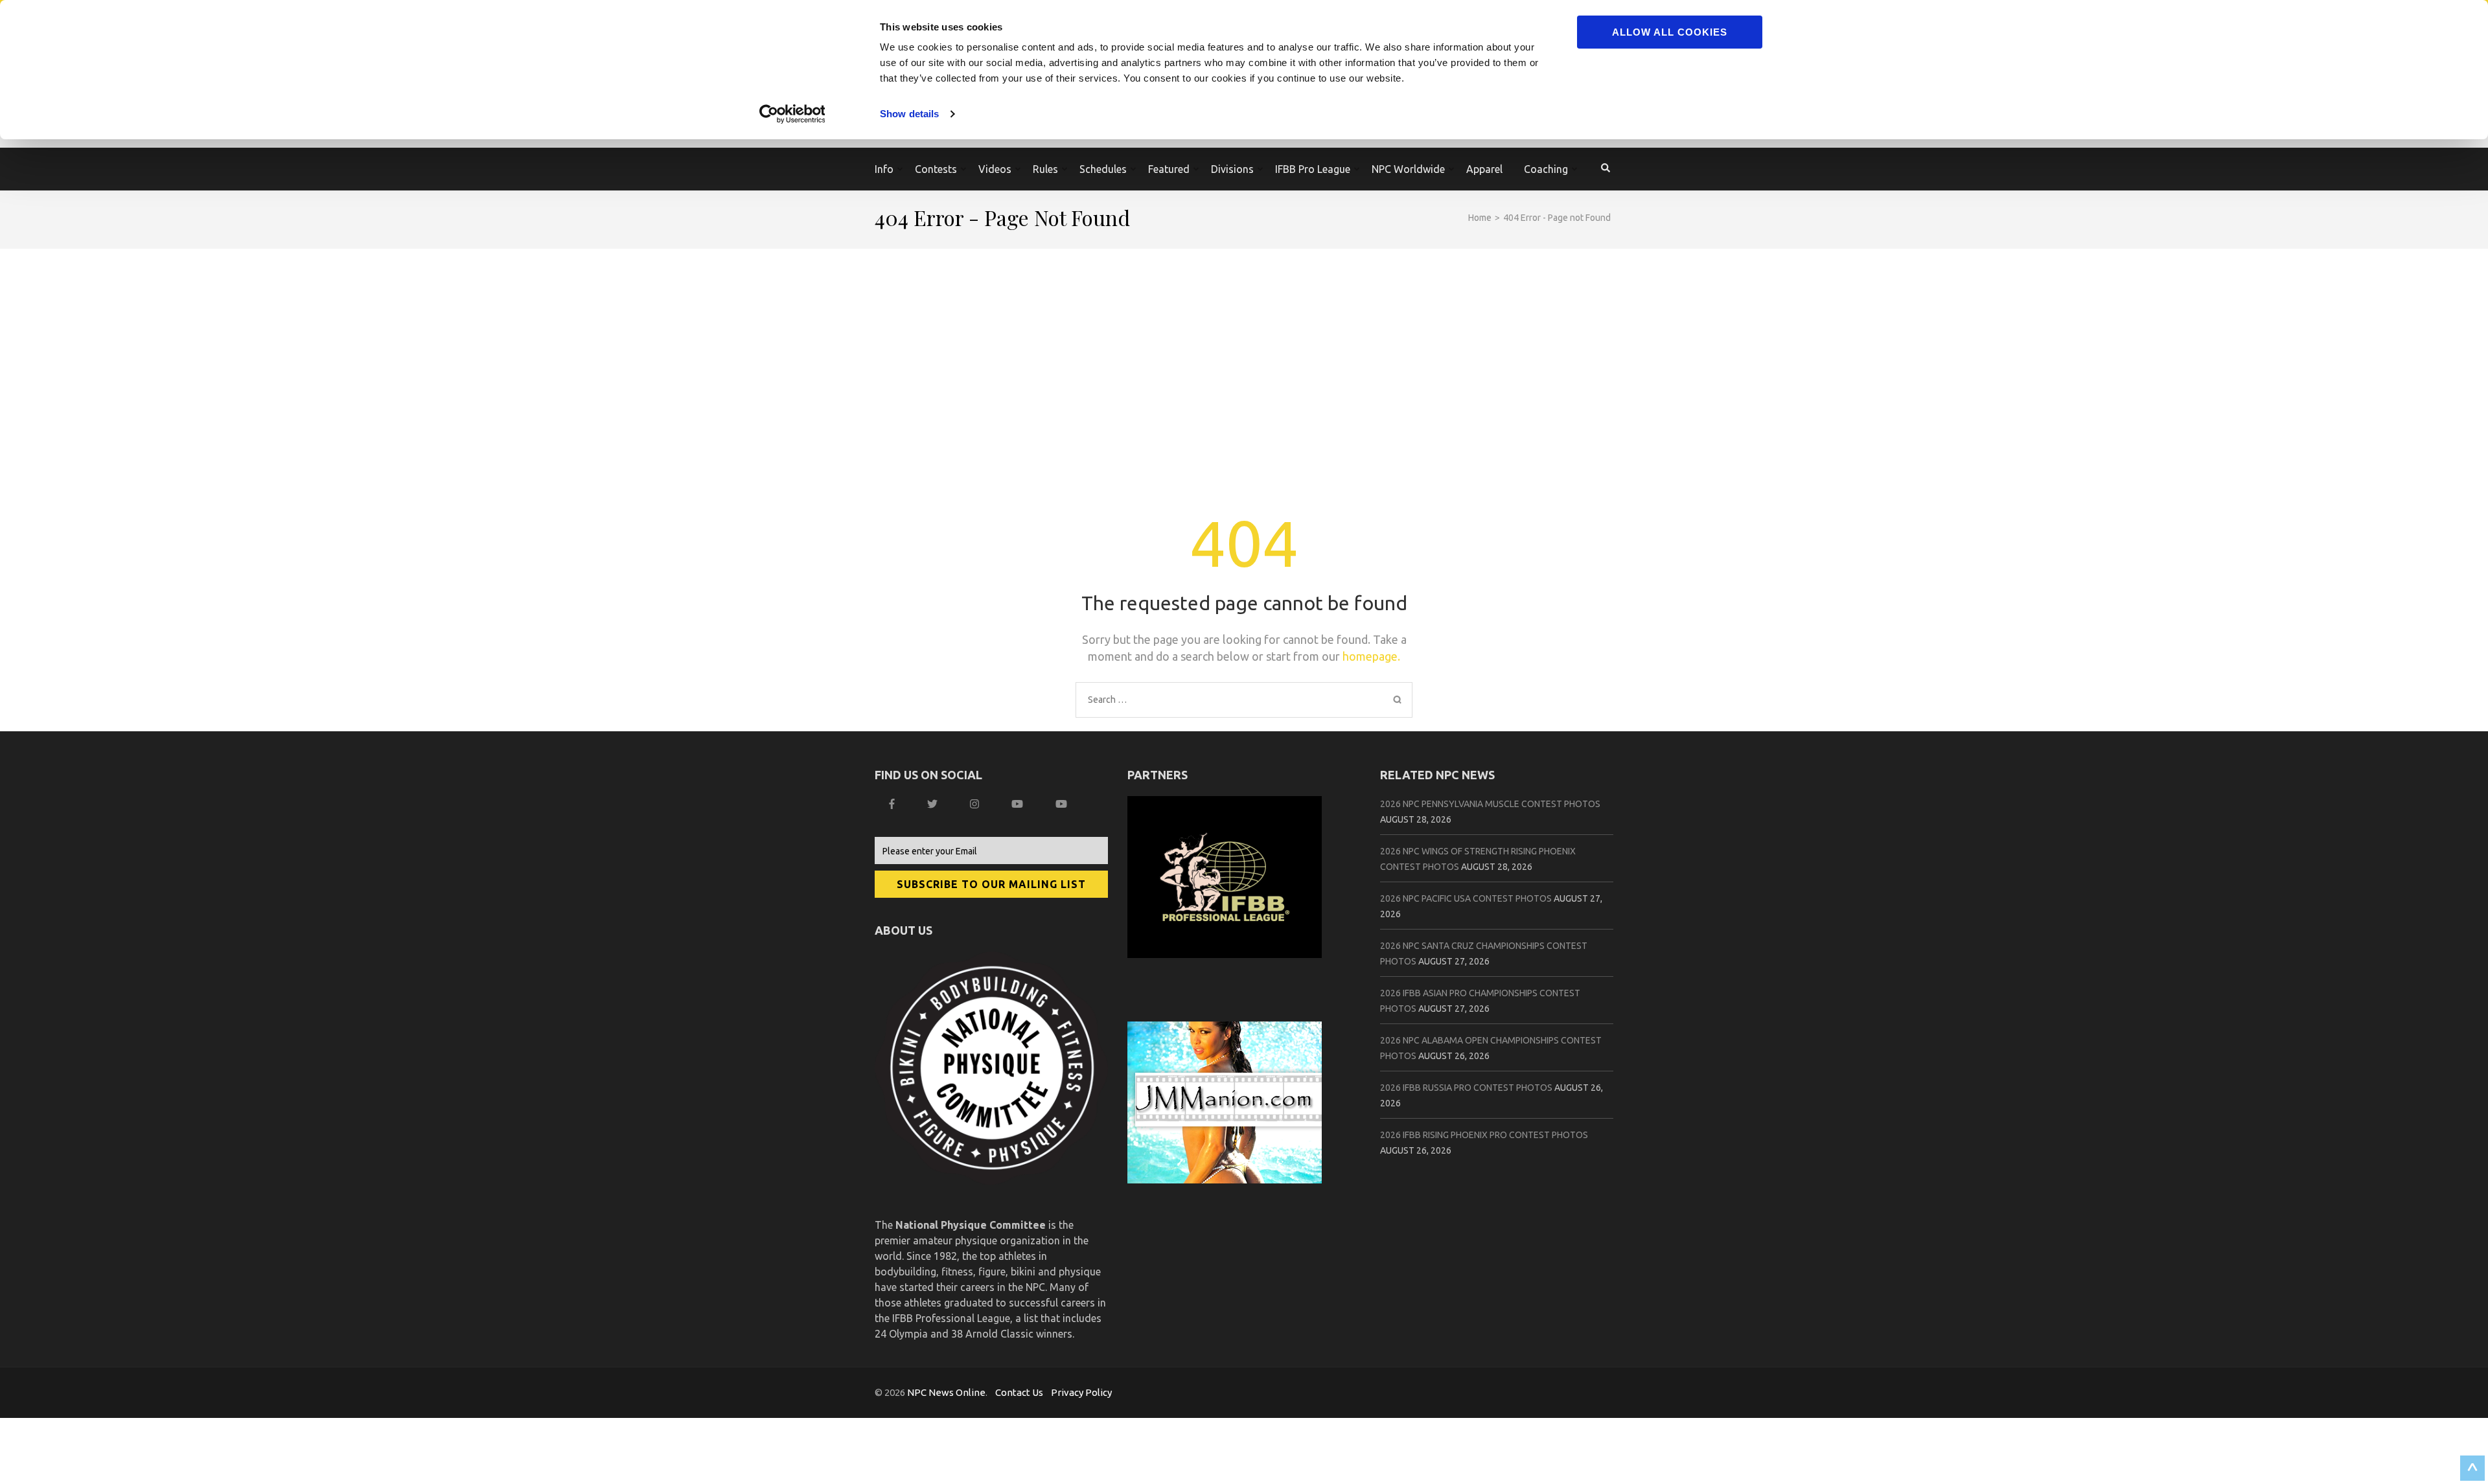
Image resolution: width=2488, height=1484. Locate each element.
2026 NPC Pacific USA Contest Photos (1466, 898)
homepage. (1371, 656)
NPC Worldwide (1408, 169)
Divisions (1232, 169)
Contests (936, 169)
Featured (1169, 169)
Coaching (1546, 169)
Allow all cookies (1670, 32)
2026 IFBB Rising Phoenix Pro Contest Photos (1484, 1135)
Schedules (1103, 169)
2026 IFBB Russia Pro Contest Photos (1466, 1088)
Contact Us (1019, 1392)
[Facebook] (893, 804)
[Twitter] (934, 804)
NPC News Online (946, 1392)
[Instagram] (976, 804)
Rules (1045, 169)
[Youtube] (1063, 804)
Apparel (1484, 169)
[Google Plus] (1019, 804)
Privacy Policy (1081, 1392)
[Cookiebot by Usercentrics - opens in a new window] (794, 114)
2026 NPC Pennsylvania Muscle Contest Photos (1490, 804)
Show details (909, 114)
